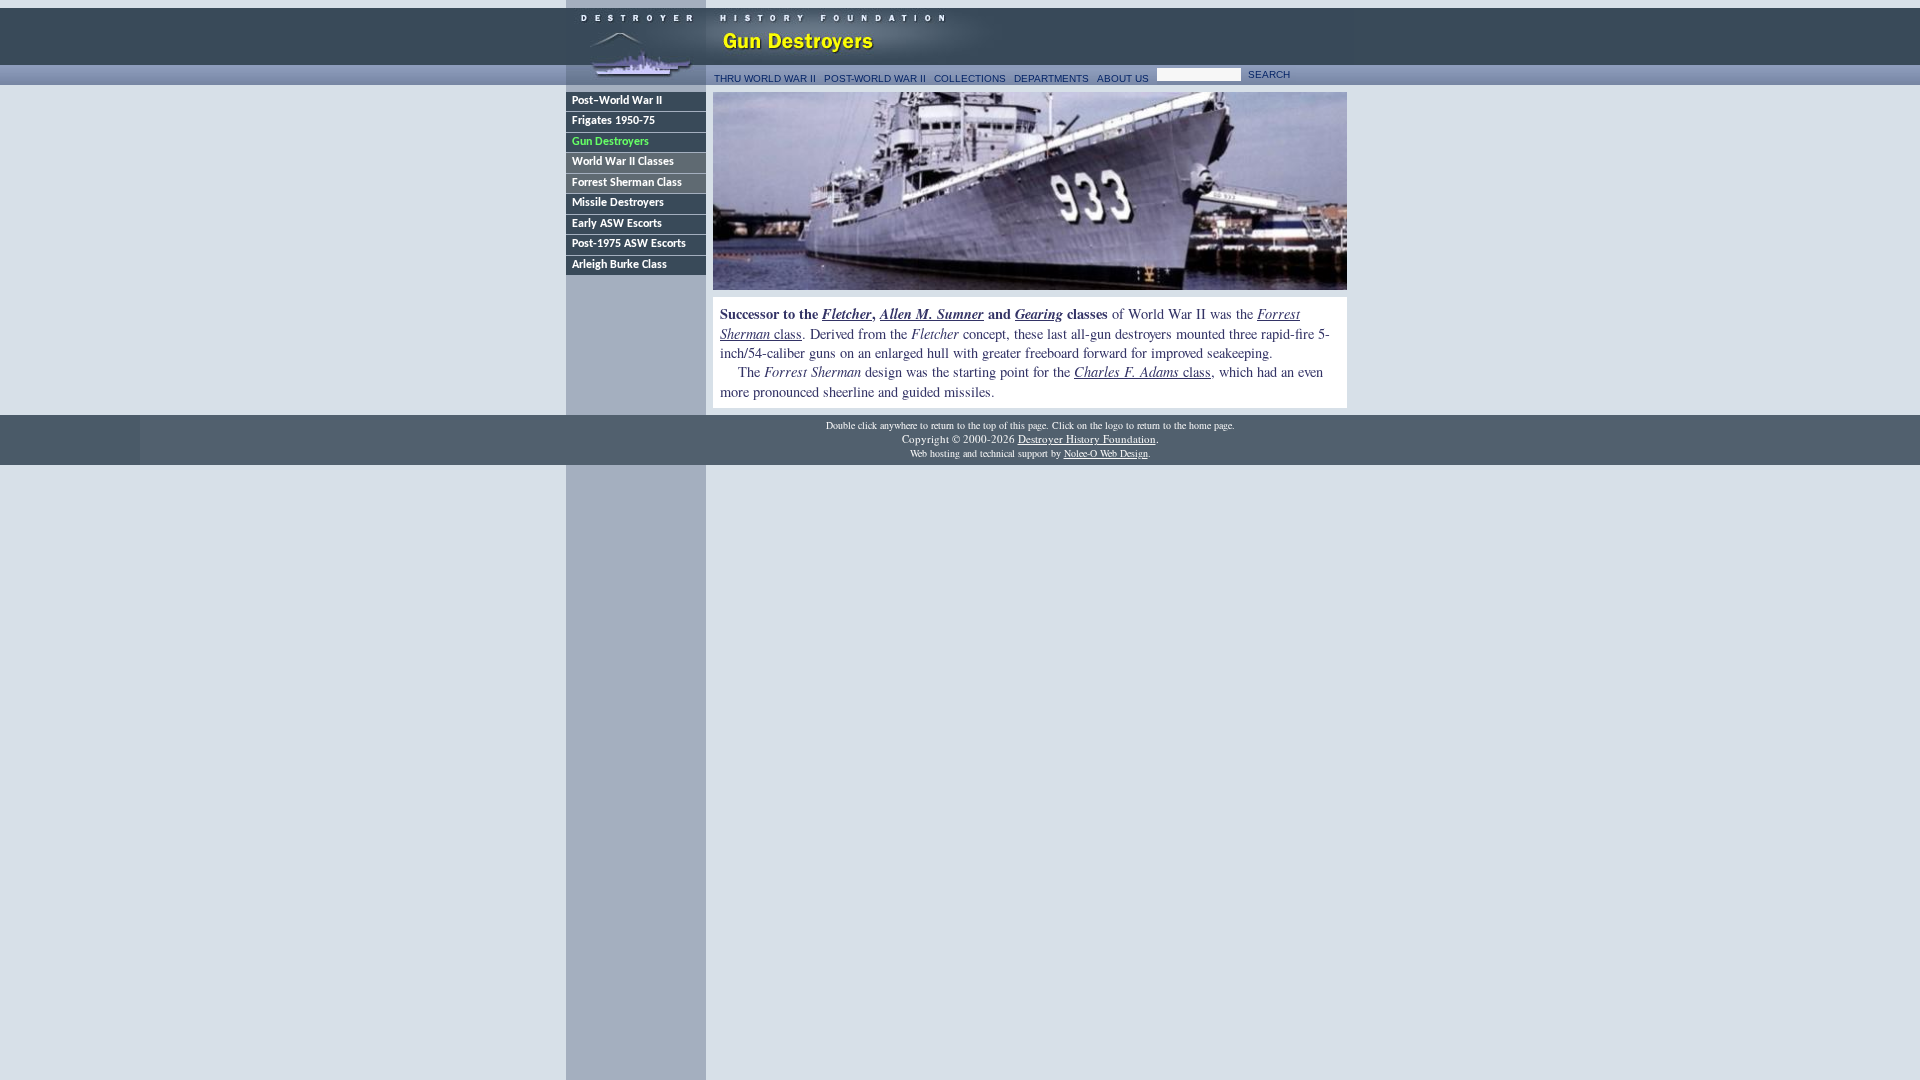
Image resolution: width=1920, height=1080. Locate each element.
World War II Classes (623, 162)
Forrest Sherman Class (627, 183)
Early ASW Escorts (617, 224)
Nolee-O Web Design (1106, 453)
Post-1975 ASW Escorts (629, 244)
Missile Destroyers (618, 203)
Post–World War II (617, 101)
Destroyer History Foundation (1087, 438)
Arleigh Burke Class (619, 265)
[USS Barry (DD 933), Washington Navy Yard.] (1030, 191)
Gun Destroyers (610, 142)
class (1142, 371)
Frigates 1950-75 (613, 121)
